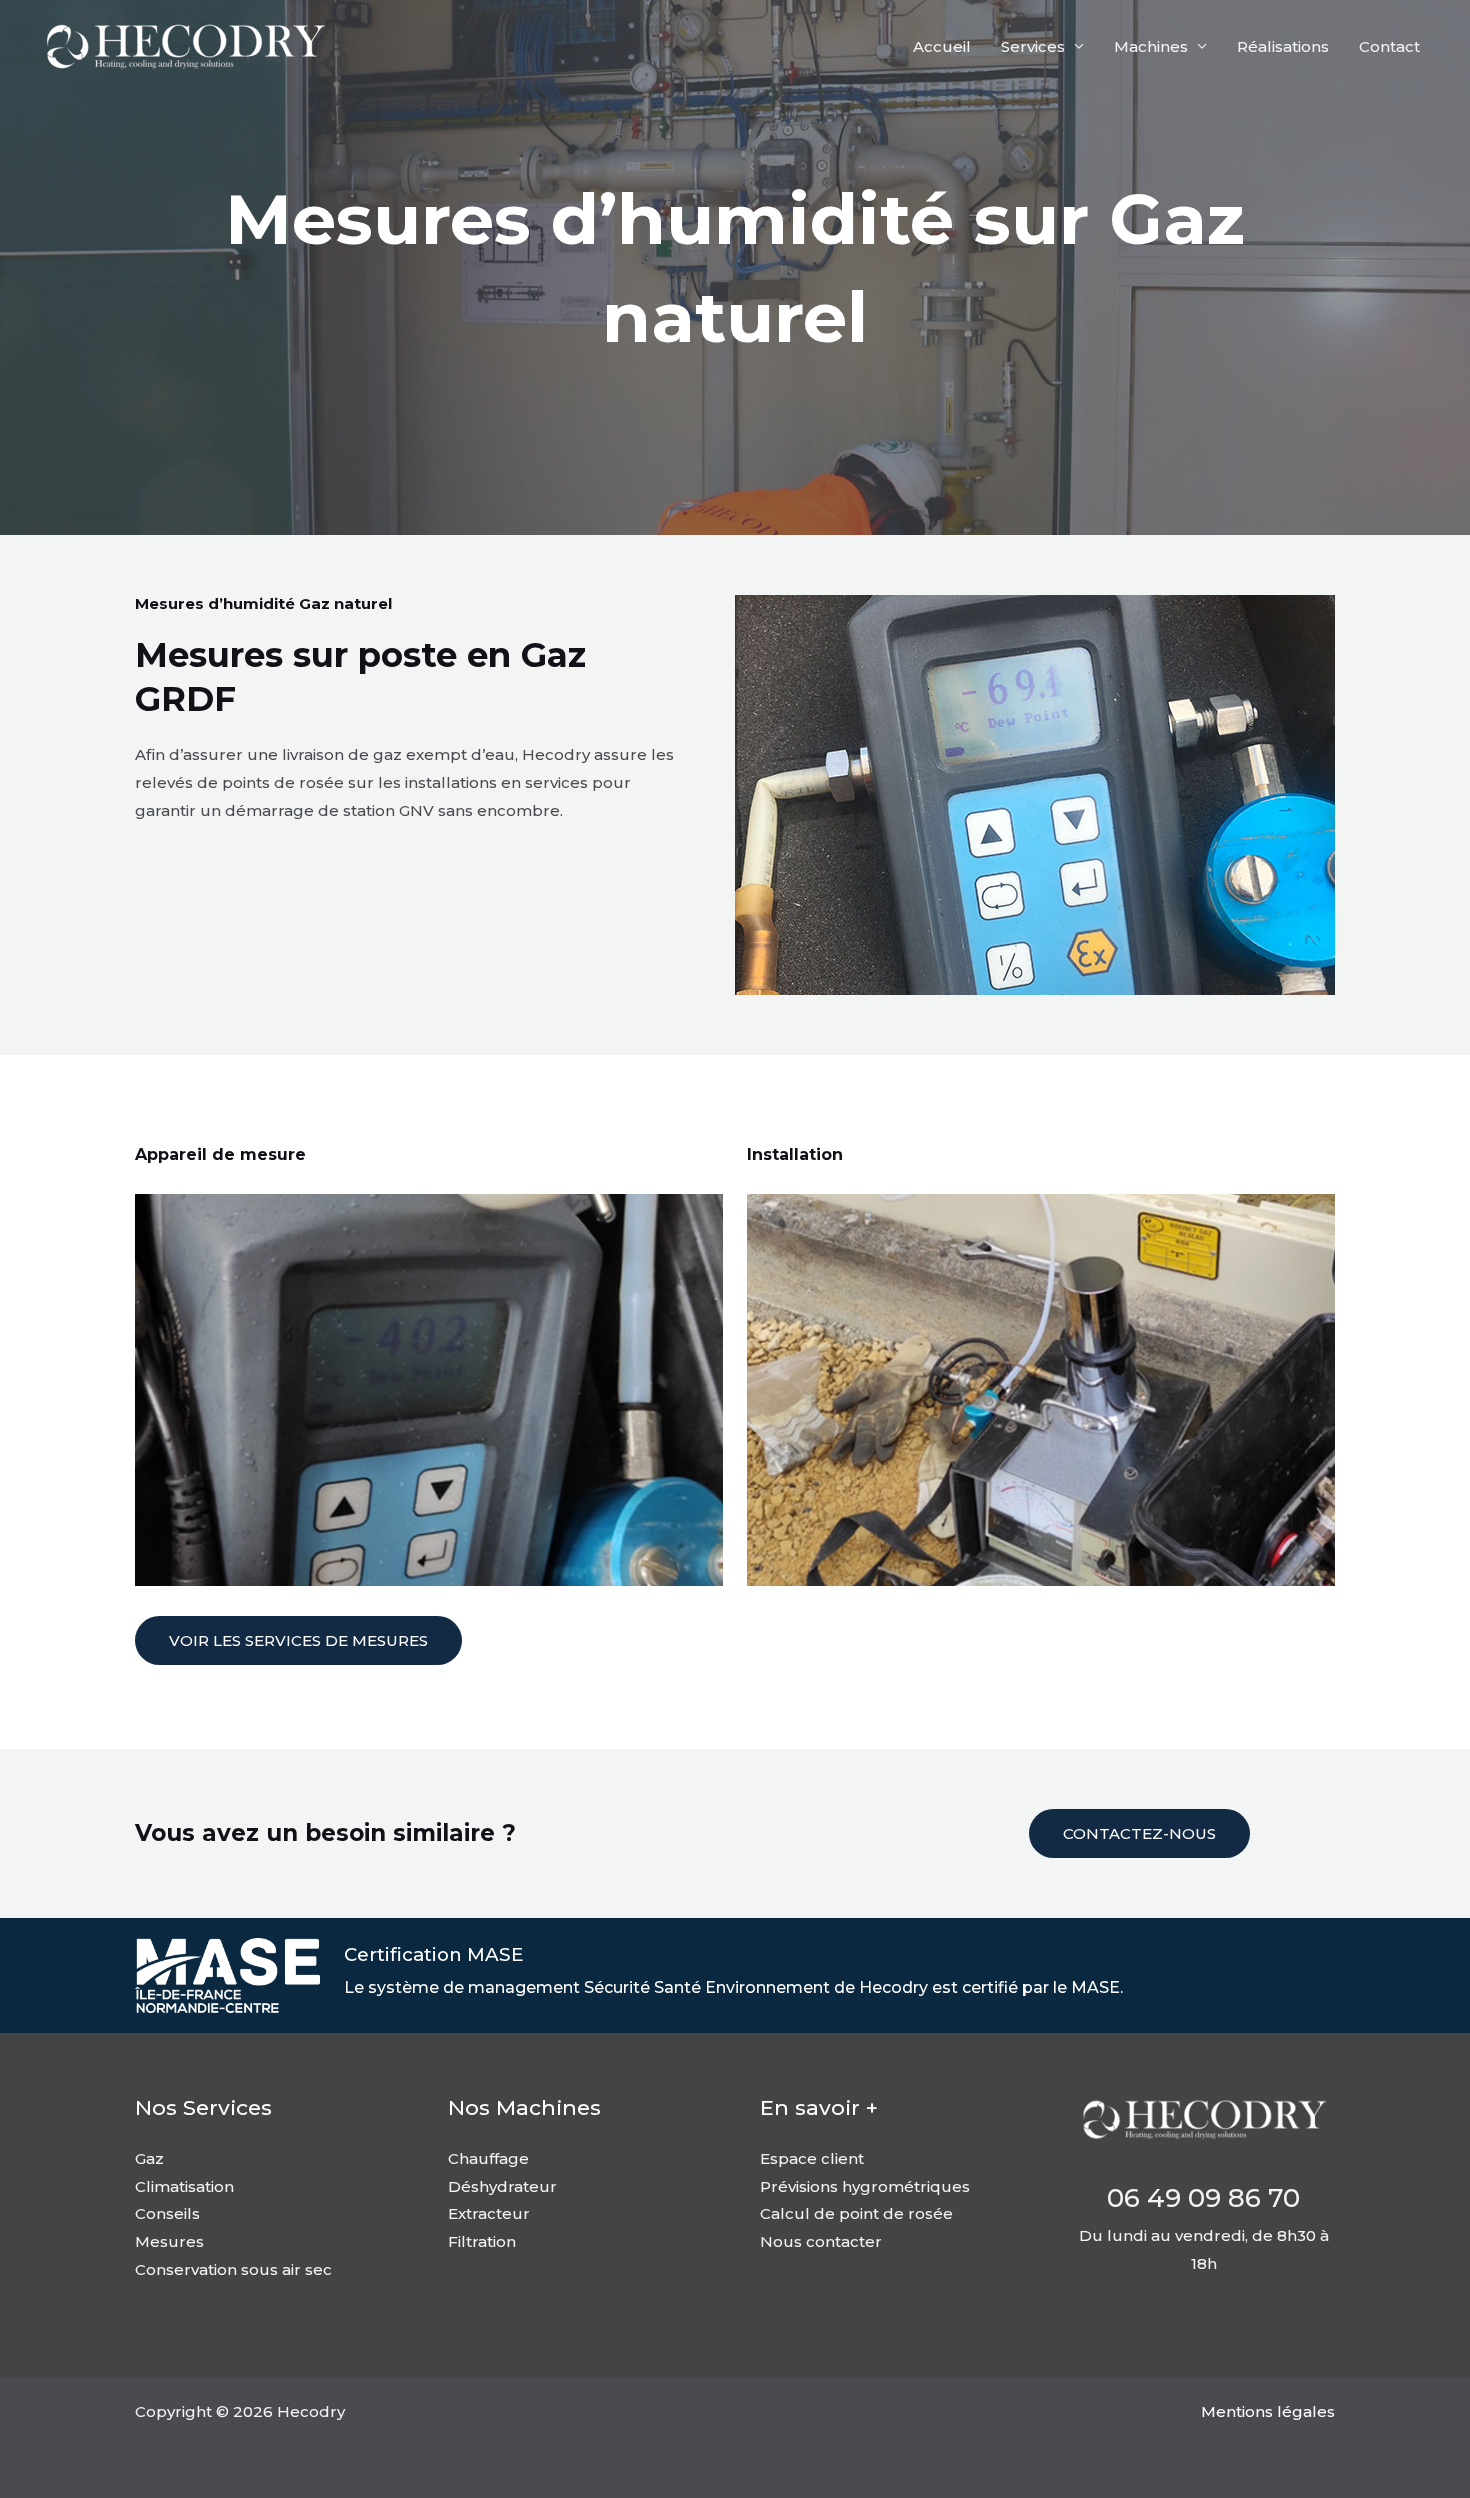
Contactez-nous (1139, 1833)
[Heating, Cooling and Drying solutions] (185, 44)
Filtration (482, 2241)
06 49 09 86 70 (1203, 2198)
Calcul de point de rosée (856, 2213)
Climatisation (184, 2186)
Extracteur (489, 2213)
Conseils (167, 2213)
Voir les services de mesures (298, 1640)
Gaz (149, 2158)
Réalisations (1283, 46)
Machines (1151, 46)
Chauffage (488, 2158)
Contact (1389, 46)
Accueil (942, 46)
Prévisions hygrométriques (865, 2186)
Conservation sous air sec (233, 2269)
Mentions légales (1268, 2411)
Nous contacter (821, 2241)
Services (1033, 46)
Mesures (169, 2241)
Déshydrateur (502, 2186)
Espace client (812, 2158)
